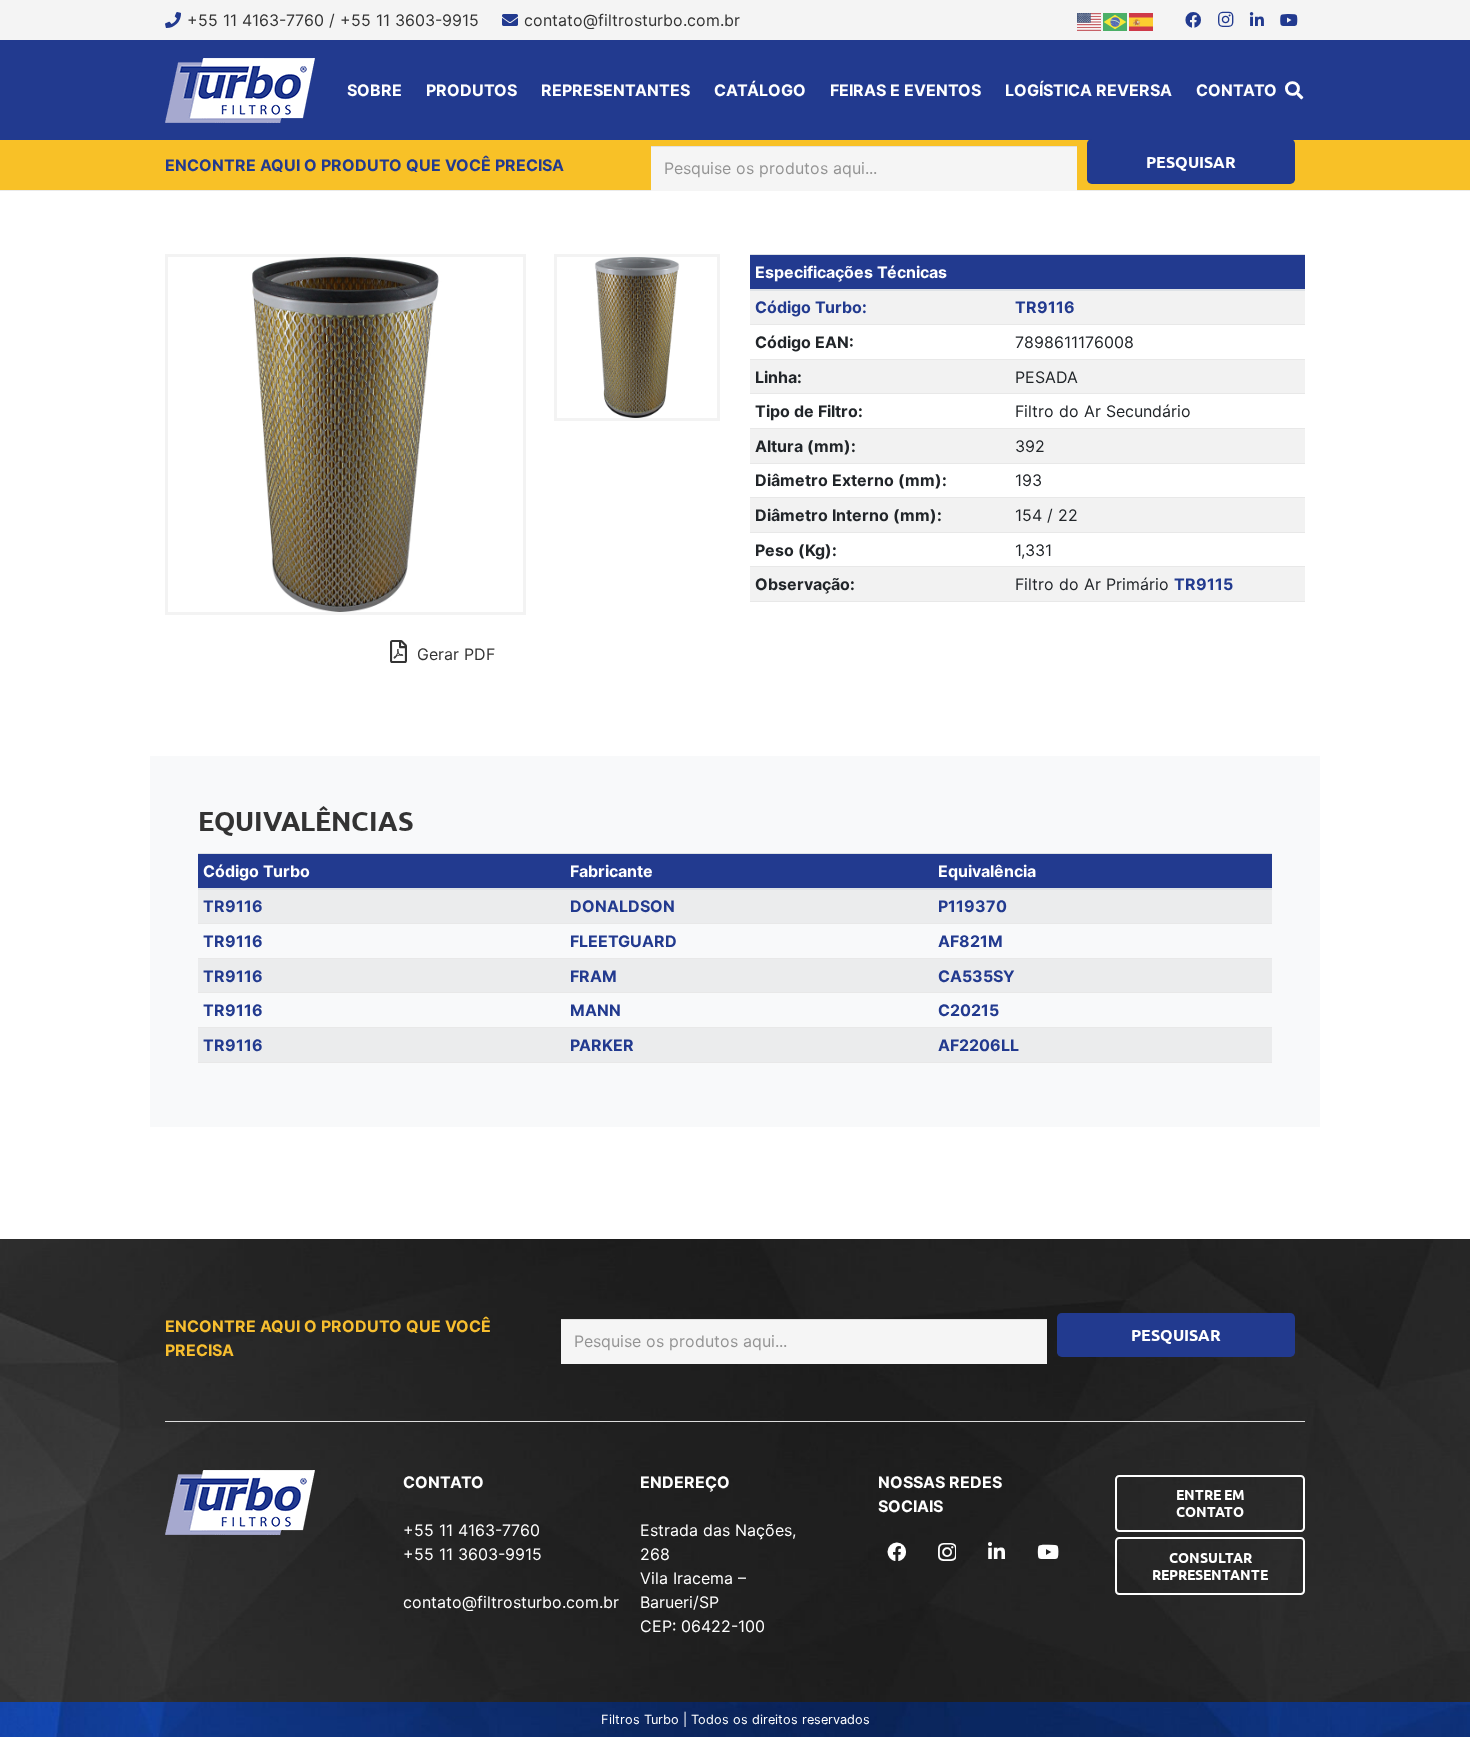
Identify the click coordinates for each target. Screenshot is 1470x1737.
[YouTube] (1289, 20)
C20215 (968, 1010)
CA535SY (976, 976)
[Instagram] (1225, 20)
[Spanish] (1142, 20)
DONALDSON (622, 906)
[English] (1090, 20)
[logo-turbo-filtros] (240, 90)
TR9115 (1203, 584)
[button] (1294, 90)
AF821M (970, 941)
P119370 (972, 906)
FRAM (593, 976)
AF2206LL (978, 1045)
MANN (595, 1010)
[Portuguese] (1116, 20)
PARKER (602, 1045)
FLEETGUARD (623, 941)
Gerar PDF (453, 654)
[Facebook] (1193, 20)
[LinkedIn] (1257, 20)
